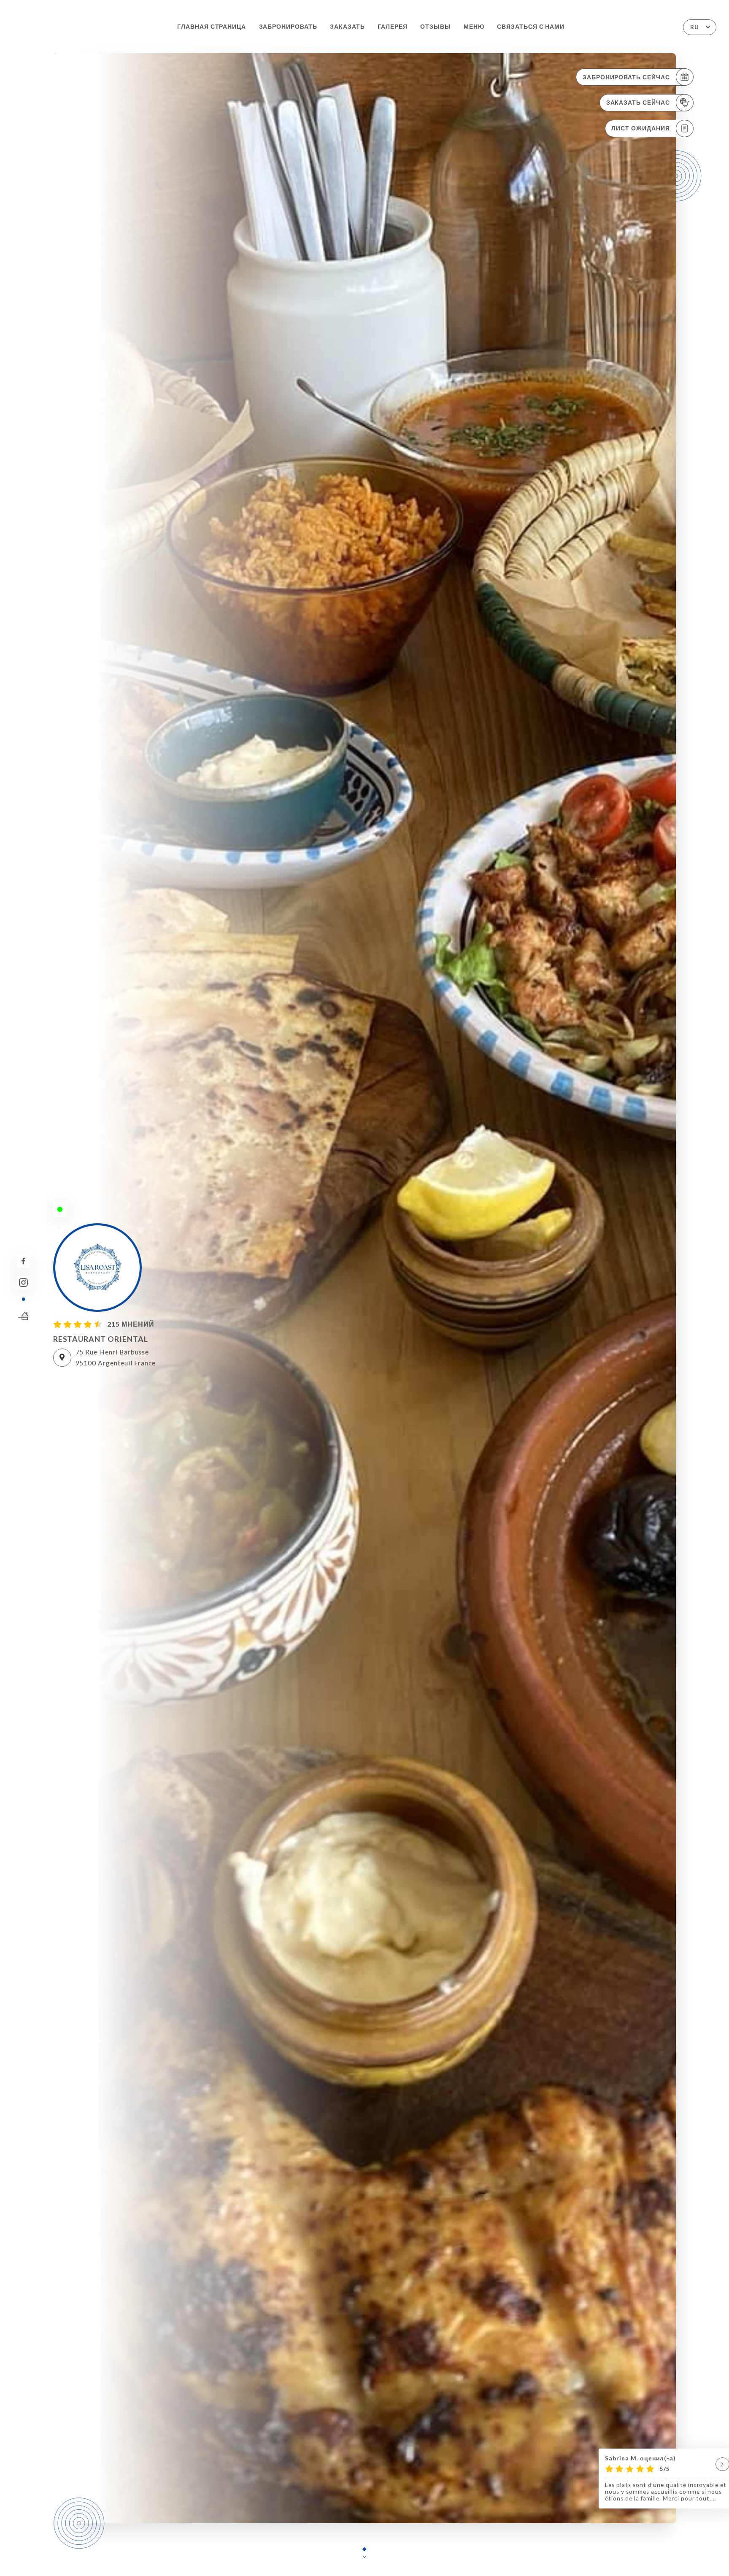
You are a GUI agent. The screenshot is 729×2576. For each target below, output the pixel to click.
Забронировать (288, 27)
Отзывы (436, 27)
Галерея (393, 27)
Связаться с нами (531, 27)
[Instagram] (23, 1283)
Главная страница (212, 27)
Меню (474, 27)
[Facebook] (23, 1261)
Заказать (347, 27)
